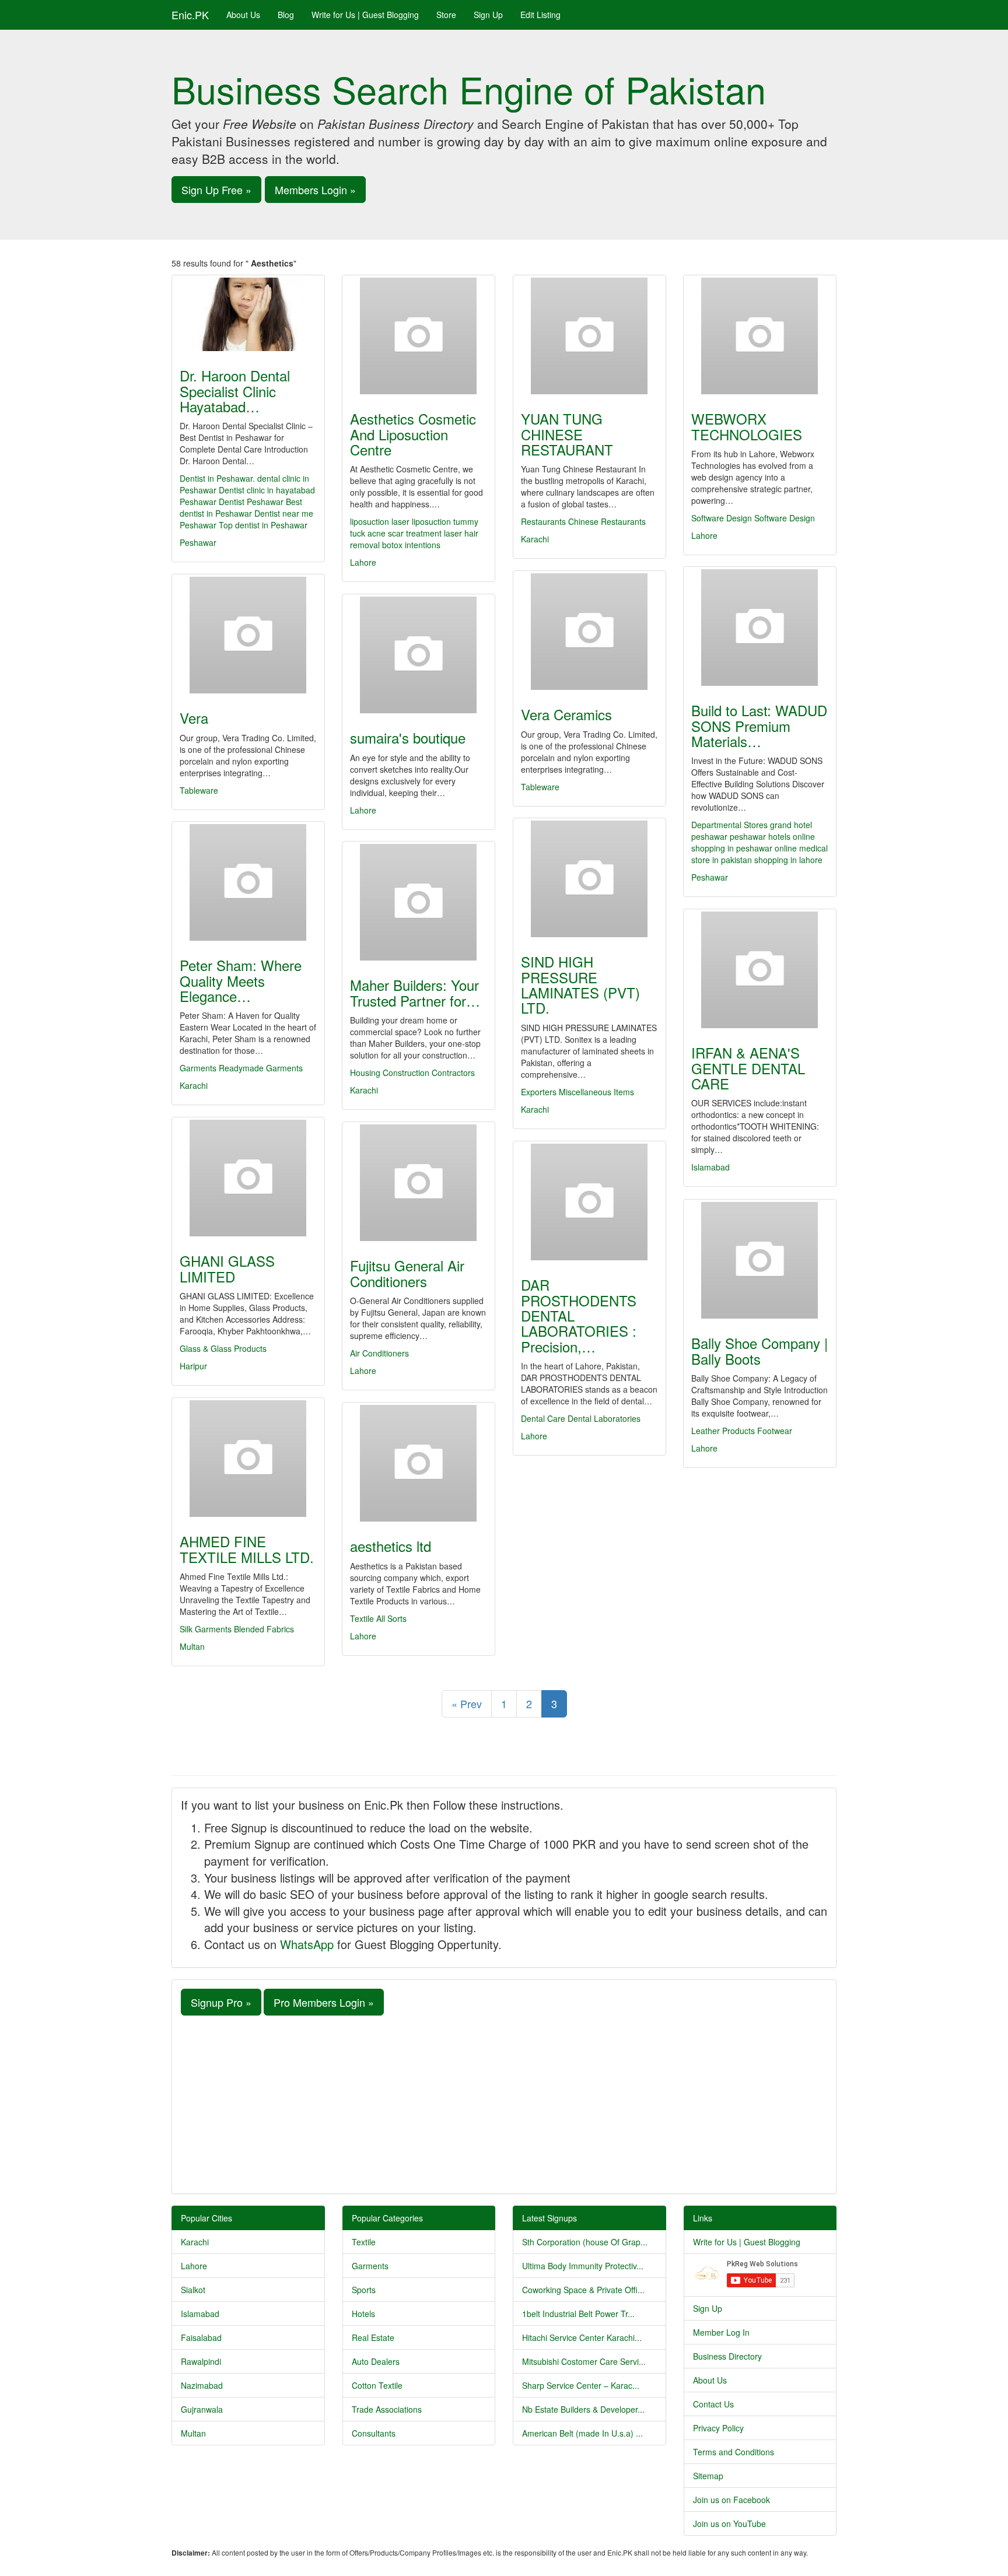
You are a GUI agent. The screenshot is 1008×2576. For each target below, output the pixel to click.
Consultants (374, 2433)
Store (446, 15)
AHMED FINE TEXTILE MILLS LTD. (247, 1549)
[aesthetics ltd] (419, 1463)
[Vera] (248, 635)
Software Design (722, 518)
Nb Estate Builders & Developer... (583, 2409)
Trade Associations (387, 2409)
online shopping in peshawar (753, 842)
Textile (364, 2242)
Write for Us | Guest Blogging (365, 15)
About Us (243, 15)
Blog (286, 15)
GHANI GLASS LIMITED (227, 1268)
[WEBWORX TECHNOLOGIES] (760, 336)
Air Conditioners (379, 1353)
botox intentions (411, 545)
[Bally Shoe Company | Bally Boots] (760, 1260)
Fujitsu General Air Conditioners (407, 1273)
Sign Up (488, 15)
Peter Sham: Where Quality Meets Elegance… (241, 980)
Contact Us (713, 2404)
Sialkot (193, 2290)
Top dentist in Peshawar (263, 525)
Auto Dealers (376, 2361)
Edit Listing (540, 15)
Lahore (363, 562)
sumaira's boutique (408, 737)
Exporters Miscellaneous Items (577, 1092)
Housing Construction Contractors (412, 1073)
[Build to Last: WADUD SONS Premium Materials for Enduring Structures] (760, 628)
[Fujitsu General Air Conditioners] (419, 1183)
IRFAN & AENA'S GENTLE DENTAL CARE (748, 1068)
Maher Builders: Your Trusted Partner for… (415, 992)
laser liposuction (421, 521)
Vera (194, 718)
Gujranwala (202, 2409)
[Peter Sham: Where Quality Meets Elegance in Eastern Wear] (248, 882)
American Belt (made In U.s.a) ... (582, 2433)
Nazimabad (202, 2385)
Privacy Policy (718, 2428)
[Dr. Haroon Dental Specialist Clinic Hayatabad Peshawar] (248, 314)
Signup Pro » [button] (221, 2002)
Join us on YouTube (729, 2524)
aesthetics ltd (391, 1546)
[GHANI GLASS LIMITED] (248, 1178)
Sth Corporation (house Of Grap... (585, 2242)
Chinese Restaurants (607, 521)
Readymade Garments (261, 1068)
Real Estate (373, 2337)
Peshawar (198, 542)
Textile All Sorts (378, 1618)
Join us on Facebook (731, 2500)
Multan (192, 1646)
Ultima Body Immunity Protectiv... (583, 2266)
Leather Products (723, 1431)
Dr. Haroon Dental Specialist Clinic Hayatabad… (235, 391)
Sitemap (708, 2476)
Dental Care (543, 1418)
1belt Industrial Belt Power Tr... (578, 2314)
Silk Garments (206, 1629)
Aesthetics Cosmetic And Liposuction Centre (413, 434)
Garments (198, 1068)
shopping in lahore (788, 860)
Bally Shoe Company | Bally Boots (759, 1350)
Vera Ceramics (566, 714)
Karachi (535, 539)
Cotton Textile (377, 2385)
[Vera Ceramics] (589, 632)
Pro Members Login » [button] (324, 2002)
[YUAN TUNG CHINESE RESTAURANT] (589, 336)
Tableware (540, 787)
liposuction (370, 521)
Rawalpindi (201, 2361)
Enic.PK (190, 15)
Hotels (363, 2314)
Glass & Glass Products (223, 1348)
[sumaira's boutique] (419, 655)
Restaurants (543, 521)
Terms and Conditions (734, 2452)
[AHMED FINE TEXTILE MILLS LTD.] (248, 1459)
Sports (364, 2290)
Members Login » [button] (315, 190)
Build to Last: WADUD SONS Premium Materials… (759, 726)
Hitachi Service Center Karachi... (582, 2337)
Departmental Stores (729, 825)
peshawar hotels (761, 836)
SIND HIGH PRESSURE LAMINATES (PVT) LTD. (580, 984)
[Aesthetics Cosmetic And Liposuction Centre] (419, 336)
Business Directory (727, 2356)
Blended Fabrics (264, 1629)
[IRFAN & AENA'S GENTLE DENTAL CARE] (760, 970)
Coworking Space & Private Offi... (583, 2290)
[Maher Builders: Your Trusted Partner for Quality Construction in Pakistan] (419, 902)
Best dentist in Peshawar (241, 507)
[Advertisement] (504, 2103)
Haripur (193, 1366)
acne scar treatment (405, 533)
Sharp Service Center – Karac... (581, 2385)
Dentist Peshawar (251, 502)
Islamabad (710, 1167)
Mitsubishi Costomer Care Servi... (584, 2361)
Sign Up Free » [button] (216, 190)
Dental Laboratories (604, 1418)
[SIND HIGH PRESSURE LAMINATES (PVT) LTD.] (589, 879)
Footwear (775, 1431)
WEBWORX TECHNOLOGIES (747, 426)
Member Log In (721, 2332)
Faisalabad (201, 2337)
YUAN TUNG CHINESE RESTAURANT (567, 434)
